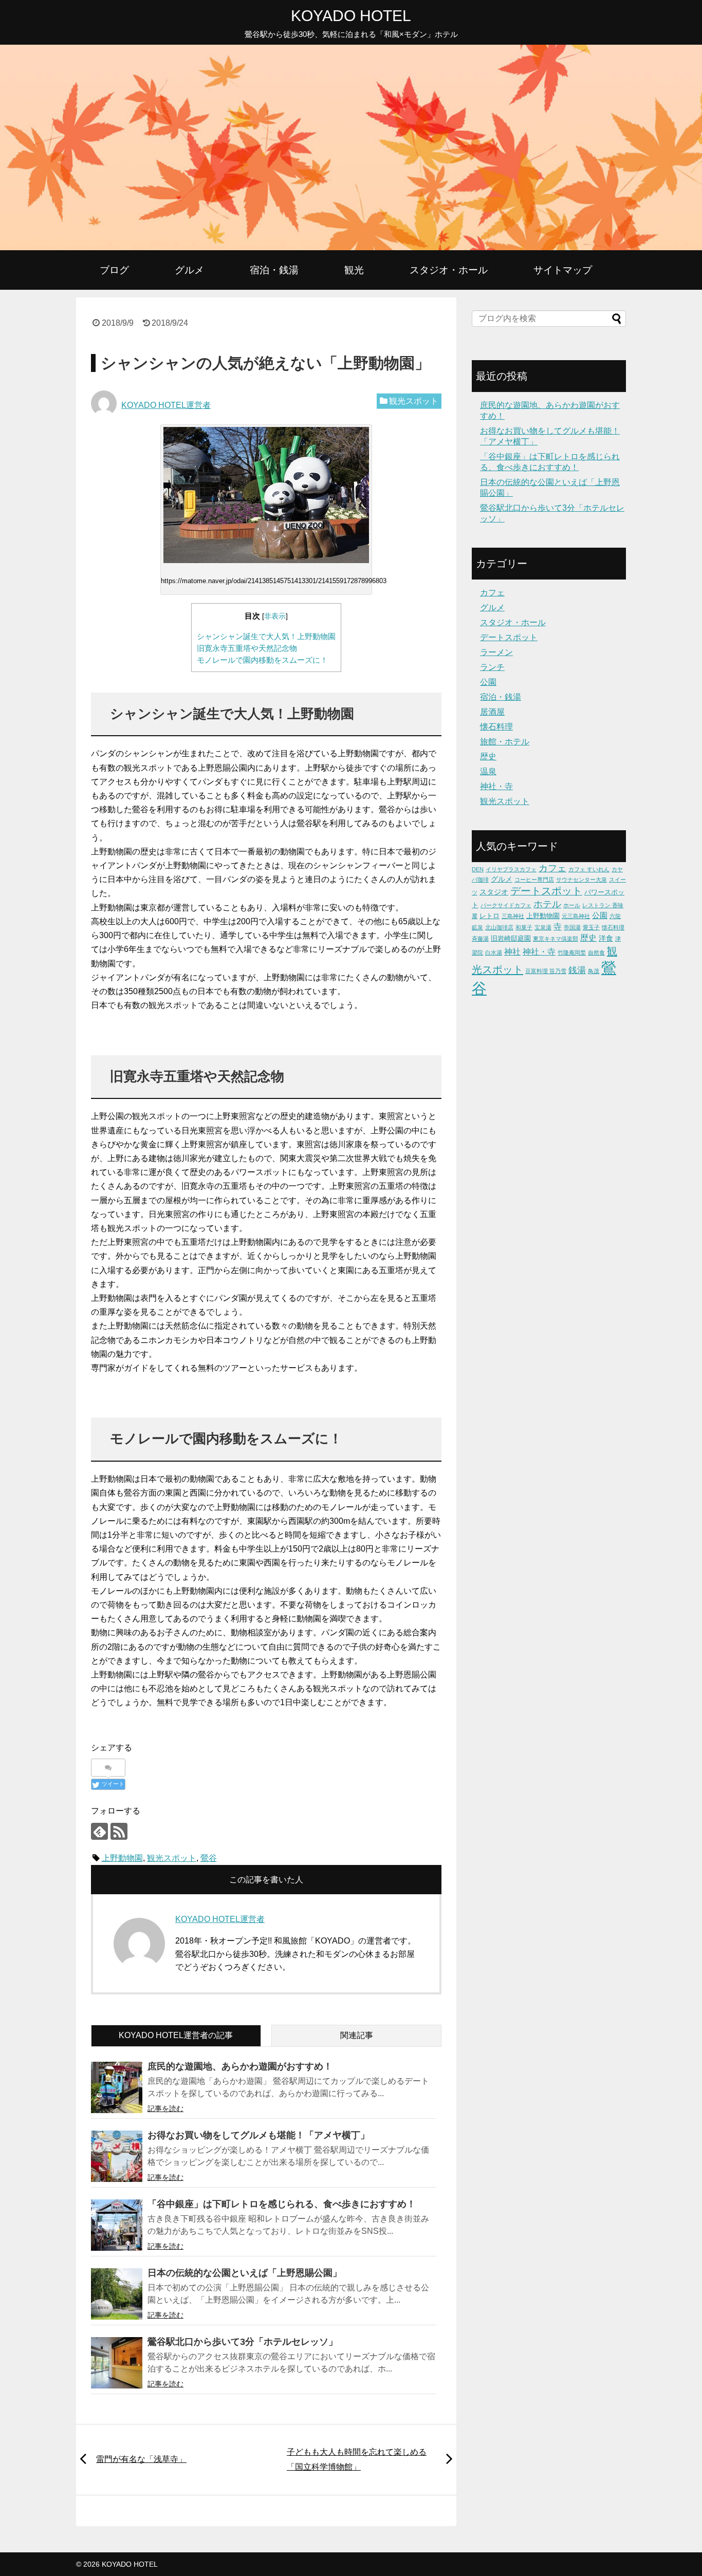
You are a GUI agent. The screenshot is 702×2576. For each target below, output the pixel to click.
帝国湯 (572, 927)
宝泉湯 (543, 927)
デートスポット (509, 637)
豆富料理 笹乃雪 (546, 971)
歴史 (488, 757)
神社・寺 (496, 786)
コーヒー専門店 (534, 880)
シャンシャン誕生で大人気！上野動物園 (266, 636)
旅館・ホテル (505, 742)
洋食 (606, 938)
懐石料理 (496, 727)
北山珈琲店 (499, 927)
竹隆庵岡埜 (572, 953)
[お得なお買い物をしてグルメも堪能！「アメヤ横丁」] (117, 2156)
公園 (488, 682)
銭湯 (577, 970)
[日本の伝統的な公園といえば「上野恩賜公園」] (117, 2294)
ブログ (114, 270)
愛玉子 (591, 927)
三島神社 (513, 916)
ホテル (547, 904)
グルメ (189, 270)
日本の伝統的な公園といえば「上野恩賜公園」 (245, 2273)
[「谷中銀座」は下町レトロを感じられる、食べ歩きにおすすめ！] (117, 2225)
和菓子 (524, 927)
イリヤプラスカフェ (511, 869)
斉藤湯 (480, 939)
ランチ (492, 667)
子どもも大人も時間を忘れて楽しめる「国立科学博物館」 (357, 2459)
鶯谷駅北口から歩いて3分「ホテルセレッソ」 (243, 2342)
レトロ (489, 916)
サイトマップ (563, 270)
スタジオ (494, 892)
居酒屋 (492, 712)
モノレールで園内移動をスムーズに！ (262, 660)
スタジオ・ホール (449, 270)
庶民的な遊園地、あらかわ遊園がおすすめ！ (240, 2066)
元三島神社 (576, 916)
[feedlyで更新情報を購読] (99, 1831)
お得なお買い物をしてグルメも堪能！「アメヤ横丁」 (258, 2135)
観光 (354, 270)
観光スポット (414, 401)
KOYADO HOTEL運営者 (166, 405)
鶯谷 (209, 1858)
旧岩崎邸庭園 (511, 938)
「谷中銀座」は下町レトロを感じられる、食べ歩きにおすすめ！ (282, 2204)
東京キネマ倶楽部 (556, 939)
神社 (512, 951)
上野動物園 (122, 1858)
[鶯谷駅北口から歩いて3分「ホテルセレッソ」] (117, 2363)
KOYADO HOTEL (351, 16)
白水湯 (494, 953)
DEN (478, 869)
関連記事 (357, 2035)
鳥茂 (594, 971)
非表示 (275, 616)
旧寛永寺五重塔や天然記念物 (247, 648)
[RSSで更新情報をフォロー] (119, 1831)
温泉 (488, 771)
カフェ (492, 593)
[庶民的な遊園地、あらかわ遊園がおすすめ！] (117, 2087)
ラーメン (496, 652)
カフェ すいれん (589, 869)
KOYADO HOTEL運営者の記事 (176, 2035)
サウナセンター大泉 (581, 880)
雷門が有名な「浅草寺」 (141, 2459)
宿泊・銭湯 (274, 270)
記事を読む (165, 2108)
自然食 (596, 953)
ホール (572, 905)
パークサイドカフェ (506, 905)
